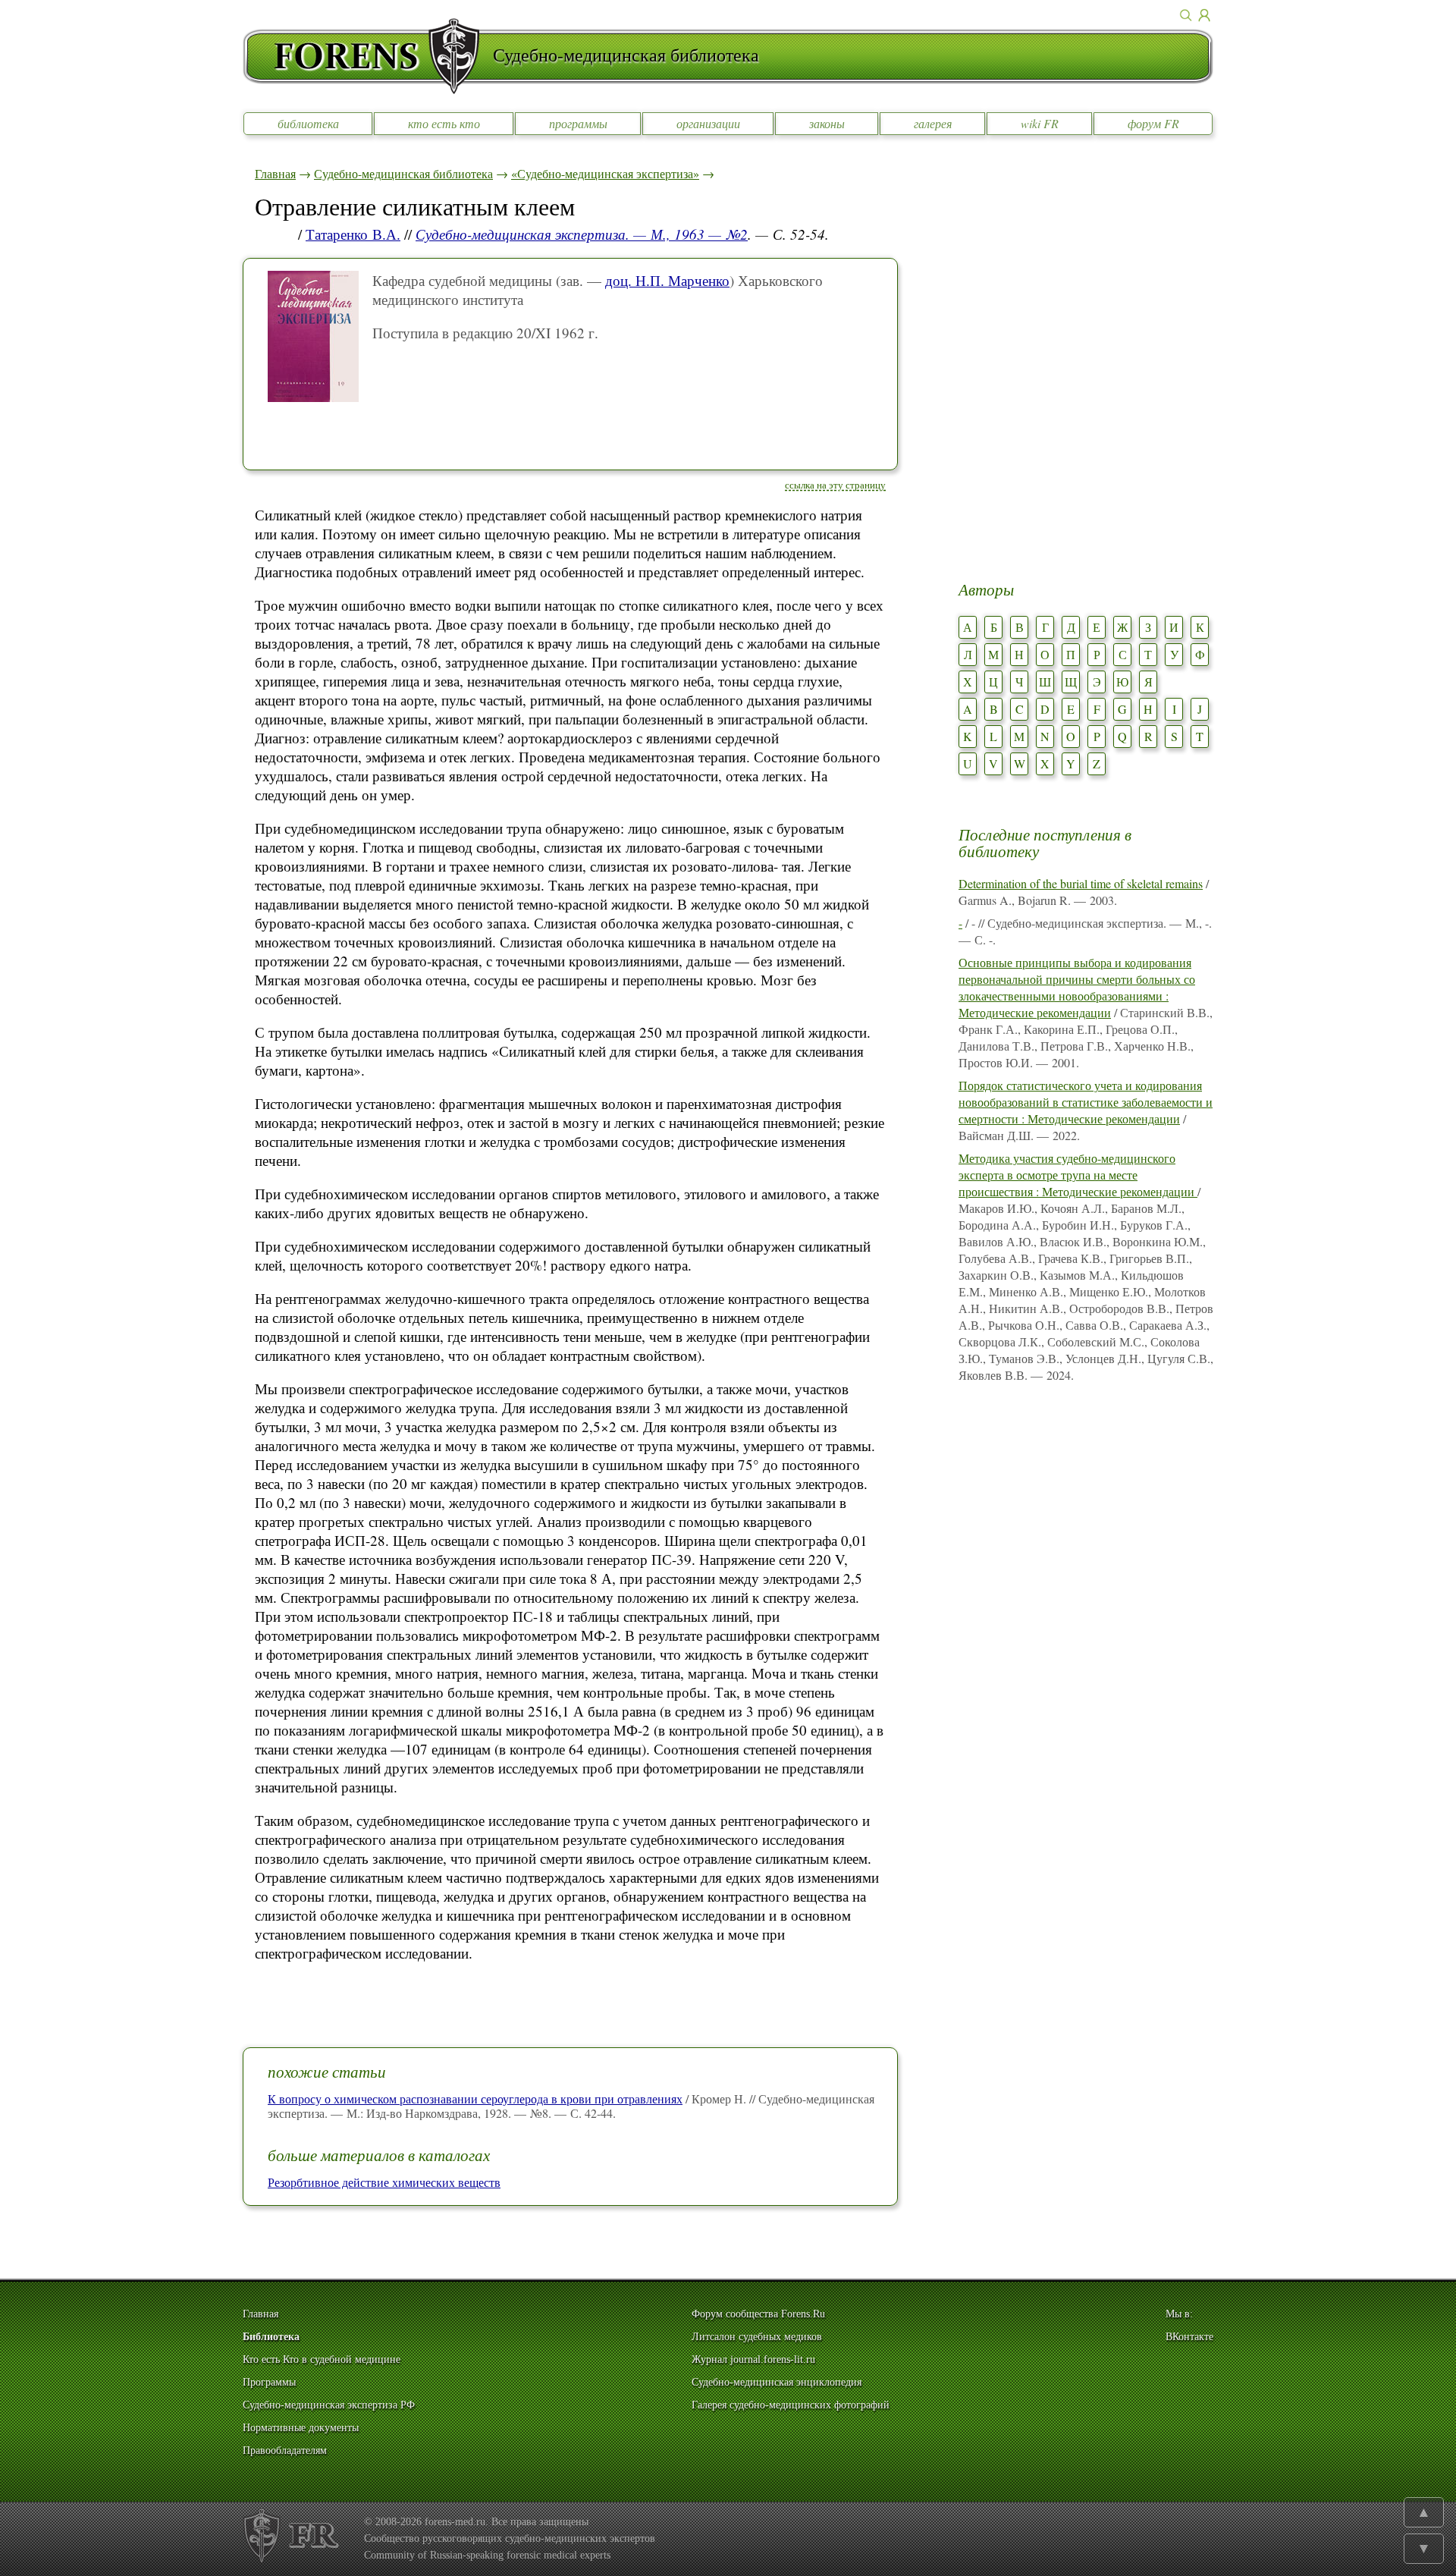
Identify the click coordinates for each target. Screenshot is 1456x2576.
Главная (275, 173)
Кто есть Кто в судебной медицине (322, 2359)
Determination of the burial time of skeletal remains (1081, 883)
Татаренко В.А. (353, 234)
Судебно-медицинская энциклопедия (777, 2382)
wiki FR (1040, 123)
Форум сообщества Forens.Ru (758, 2314)
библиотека (308, 123)
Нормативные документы (301, 2428)
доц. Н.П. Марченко (667, 280)
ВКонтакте (1189, 2337)
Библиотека (271, 2337)
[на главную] (368, 56)
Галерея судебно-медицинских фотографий (791, 2405)
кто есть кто (444, 123)
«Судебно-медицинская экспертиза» (605, 173)
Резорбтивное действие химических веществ (384, 2182)
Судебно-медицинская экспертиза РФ (329, 2405)
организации (708, 123)
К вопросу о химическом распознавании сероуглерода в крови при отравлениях (475, 2098)
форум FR (1153, 123)
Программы (269, 2382)
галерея (933, 123)
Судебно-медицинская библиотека (403, 173)
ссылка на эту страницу (835, 485)
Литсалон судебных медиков (757, 2337)
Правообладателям (285, 2450)
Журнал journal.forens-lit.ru (753, 2359)
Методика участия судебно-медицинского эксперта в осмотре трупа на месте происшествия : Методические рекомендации (1078, 1175)
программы (578, 123)
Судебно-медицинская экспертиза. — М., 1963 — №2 (582, 234)
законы (827, 123)
